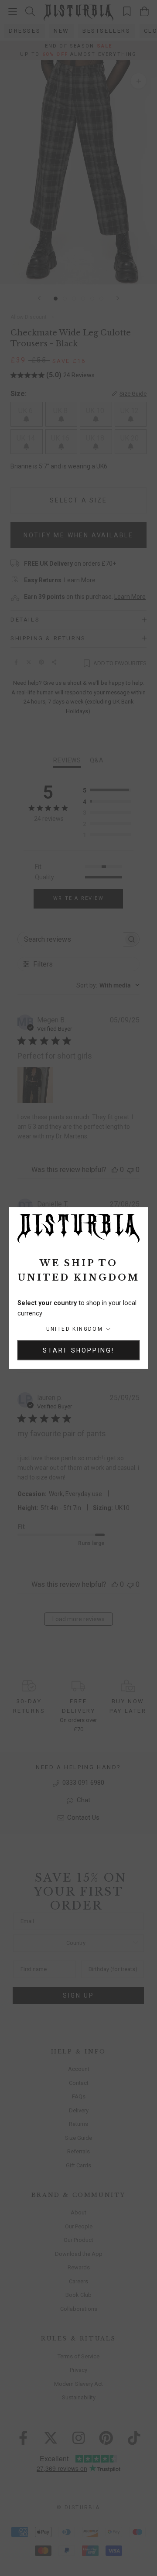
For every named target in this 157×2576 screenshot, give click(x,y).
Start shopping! (78, 1350)
